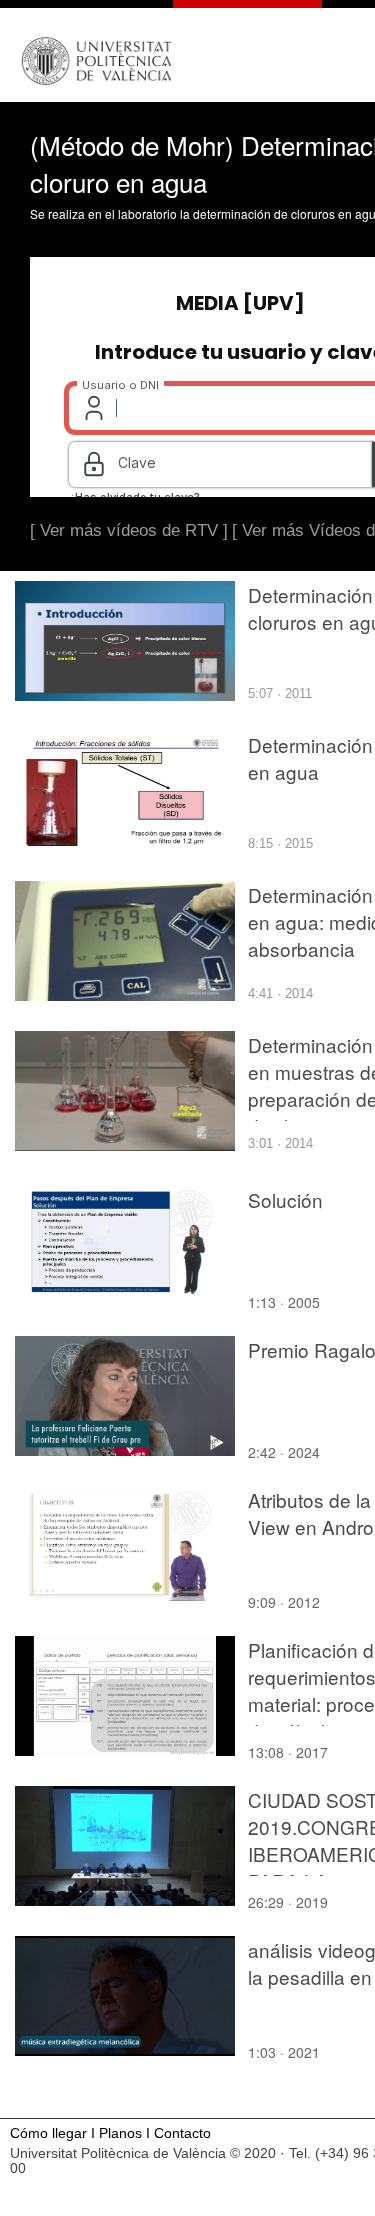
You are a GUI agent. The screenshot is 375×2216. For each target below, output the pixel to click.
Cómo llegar (48, 2133)
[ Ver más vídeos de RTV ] (129, 530)
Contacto (182, 2133)
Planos (120, 2133)
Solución (285, 1199)
